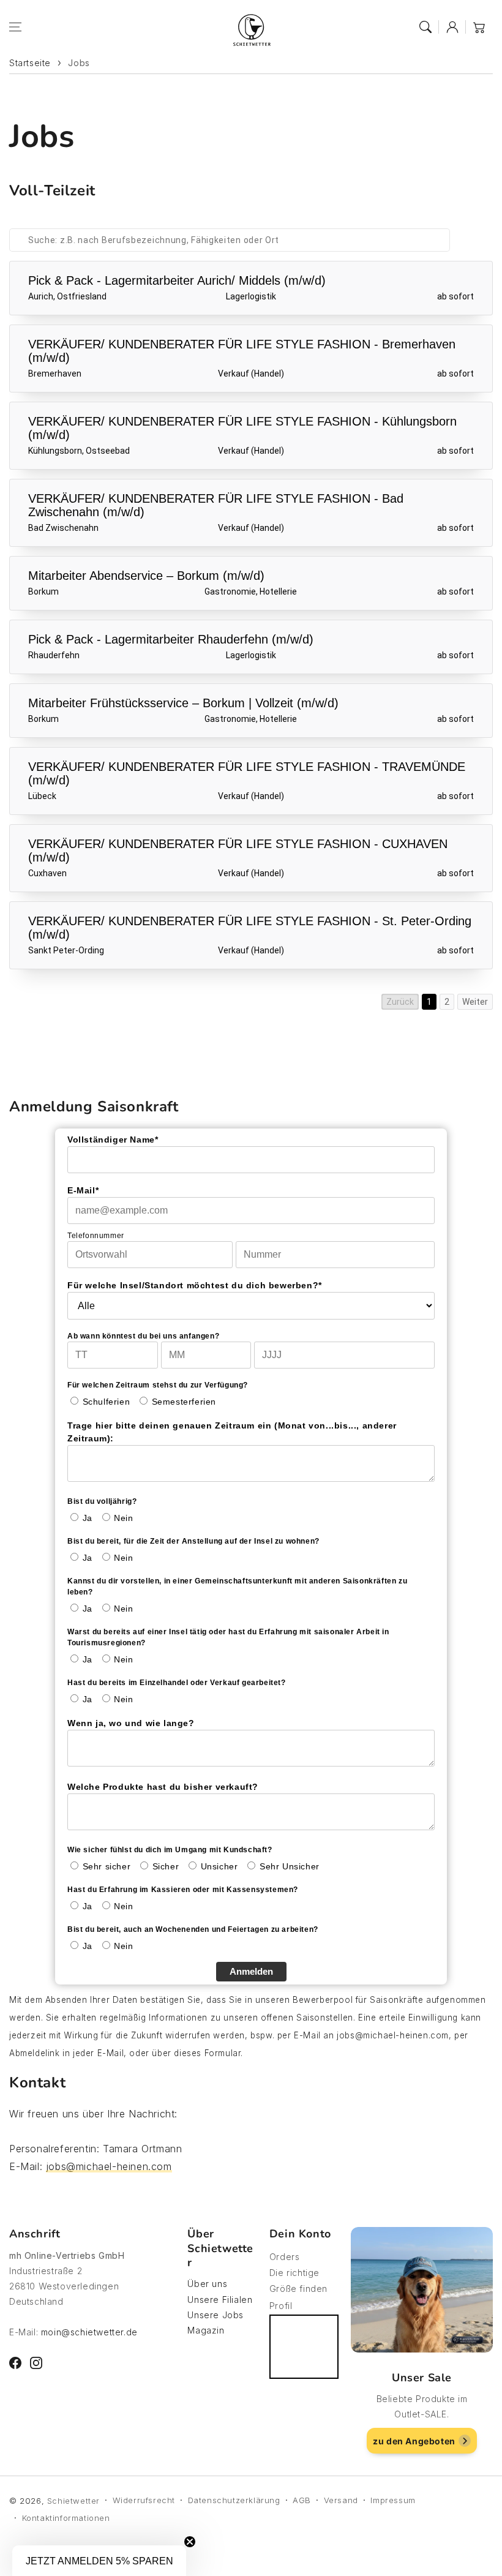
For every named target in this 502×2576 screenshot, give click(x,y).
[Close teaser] (190, 2542)
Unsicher (219, 1866)
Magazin (206, 2330)
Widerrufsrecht (144, 2500)
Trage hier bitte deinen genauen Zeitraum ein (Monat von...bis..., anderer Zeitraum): (232, 1432)
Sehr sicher (107, 1866)
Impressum (393, 2500)
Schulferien (107, 1402)
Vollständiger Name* (113, 1140)
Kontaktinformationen (66, 2518)
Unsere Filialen (220, 2300)
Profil (281, 2306)
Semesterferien (184, 1402)
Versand (341, 2500)
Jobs (79, 63)
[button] (15, 27)
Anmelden (251, 1971)
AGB (302, 2500)
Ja (88, 1518)
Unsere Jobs (215, 2315)
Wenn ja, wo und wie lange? (131, 1723)
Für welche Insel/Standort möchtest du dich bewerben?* (195, 1285)
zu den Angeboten (414, 2441)
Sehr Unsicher (290, 1866)
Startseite (30, 63)
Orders (285, 2257)
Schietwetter (73, 2501)
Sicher (166, 1866)
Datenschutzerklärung (234, 2500)
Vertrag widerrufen (304, 2347)
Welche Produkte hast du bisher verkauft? (163, 1787)
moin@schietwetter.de (89, 2332)
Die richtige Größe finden (298, 2280)
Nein (123, 1518)
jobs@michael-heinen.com (109, 2166)
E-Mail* (83, 1190)
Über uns (207, 2284)
